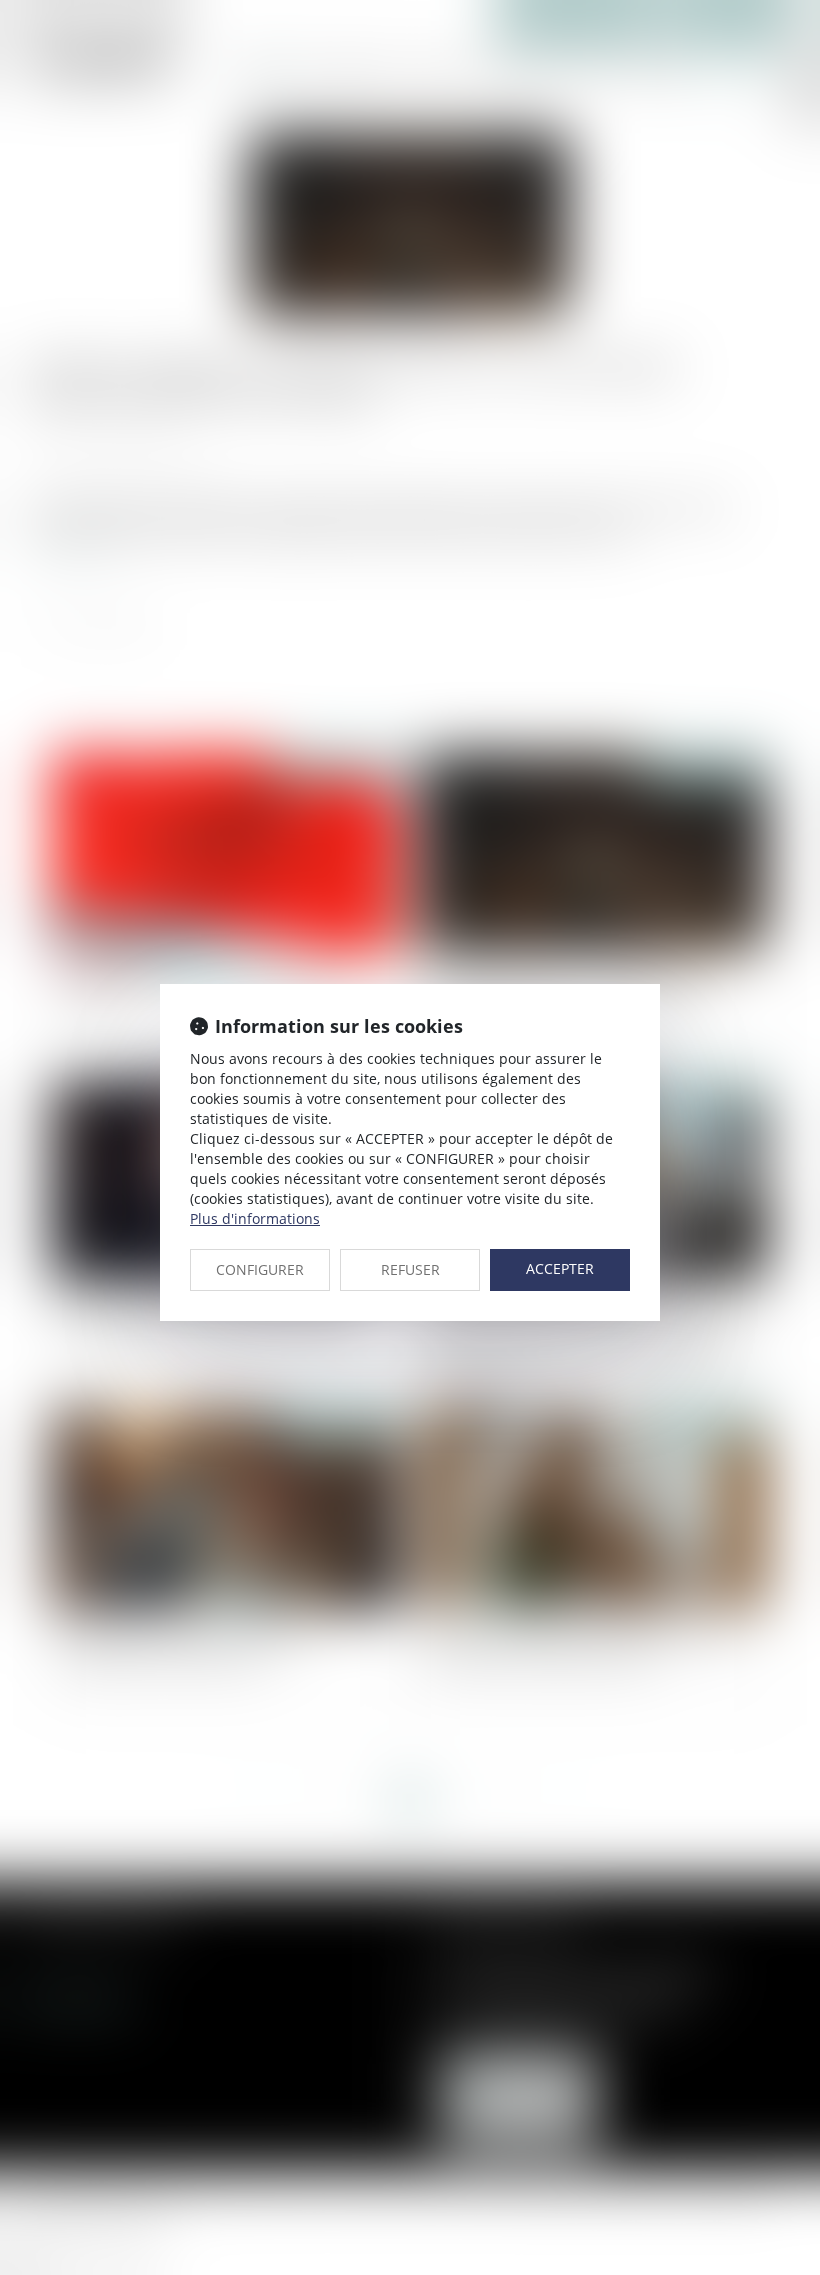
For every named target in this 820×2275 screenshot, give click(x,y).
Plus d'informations (255, 1218)
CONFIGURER (260, 1269)
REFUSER (410, 1269)
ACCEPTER (560, 1268)
